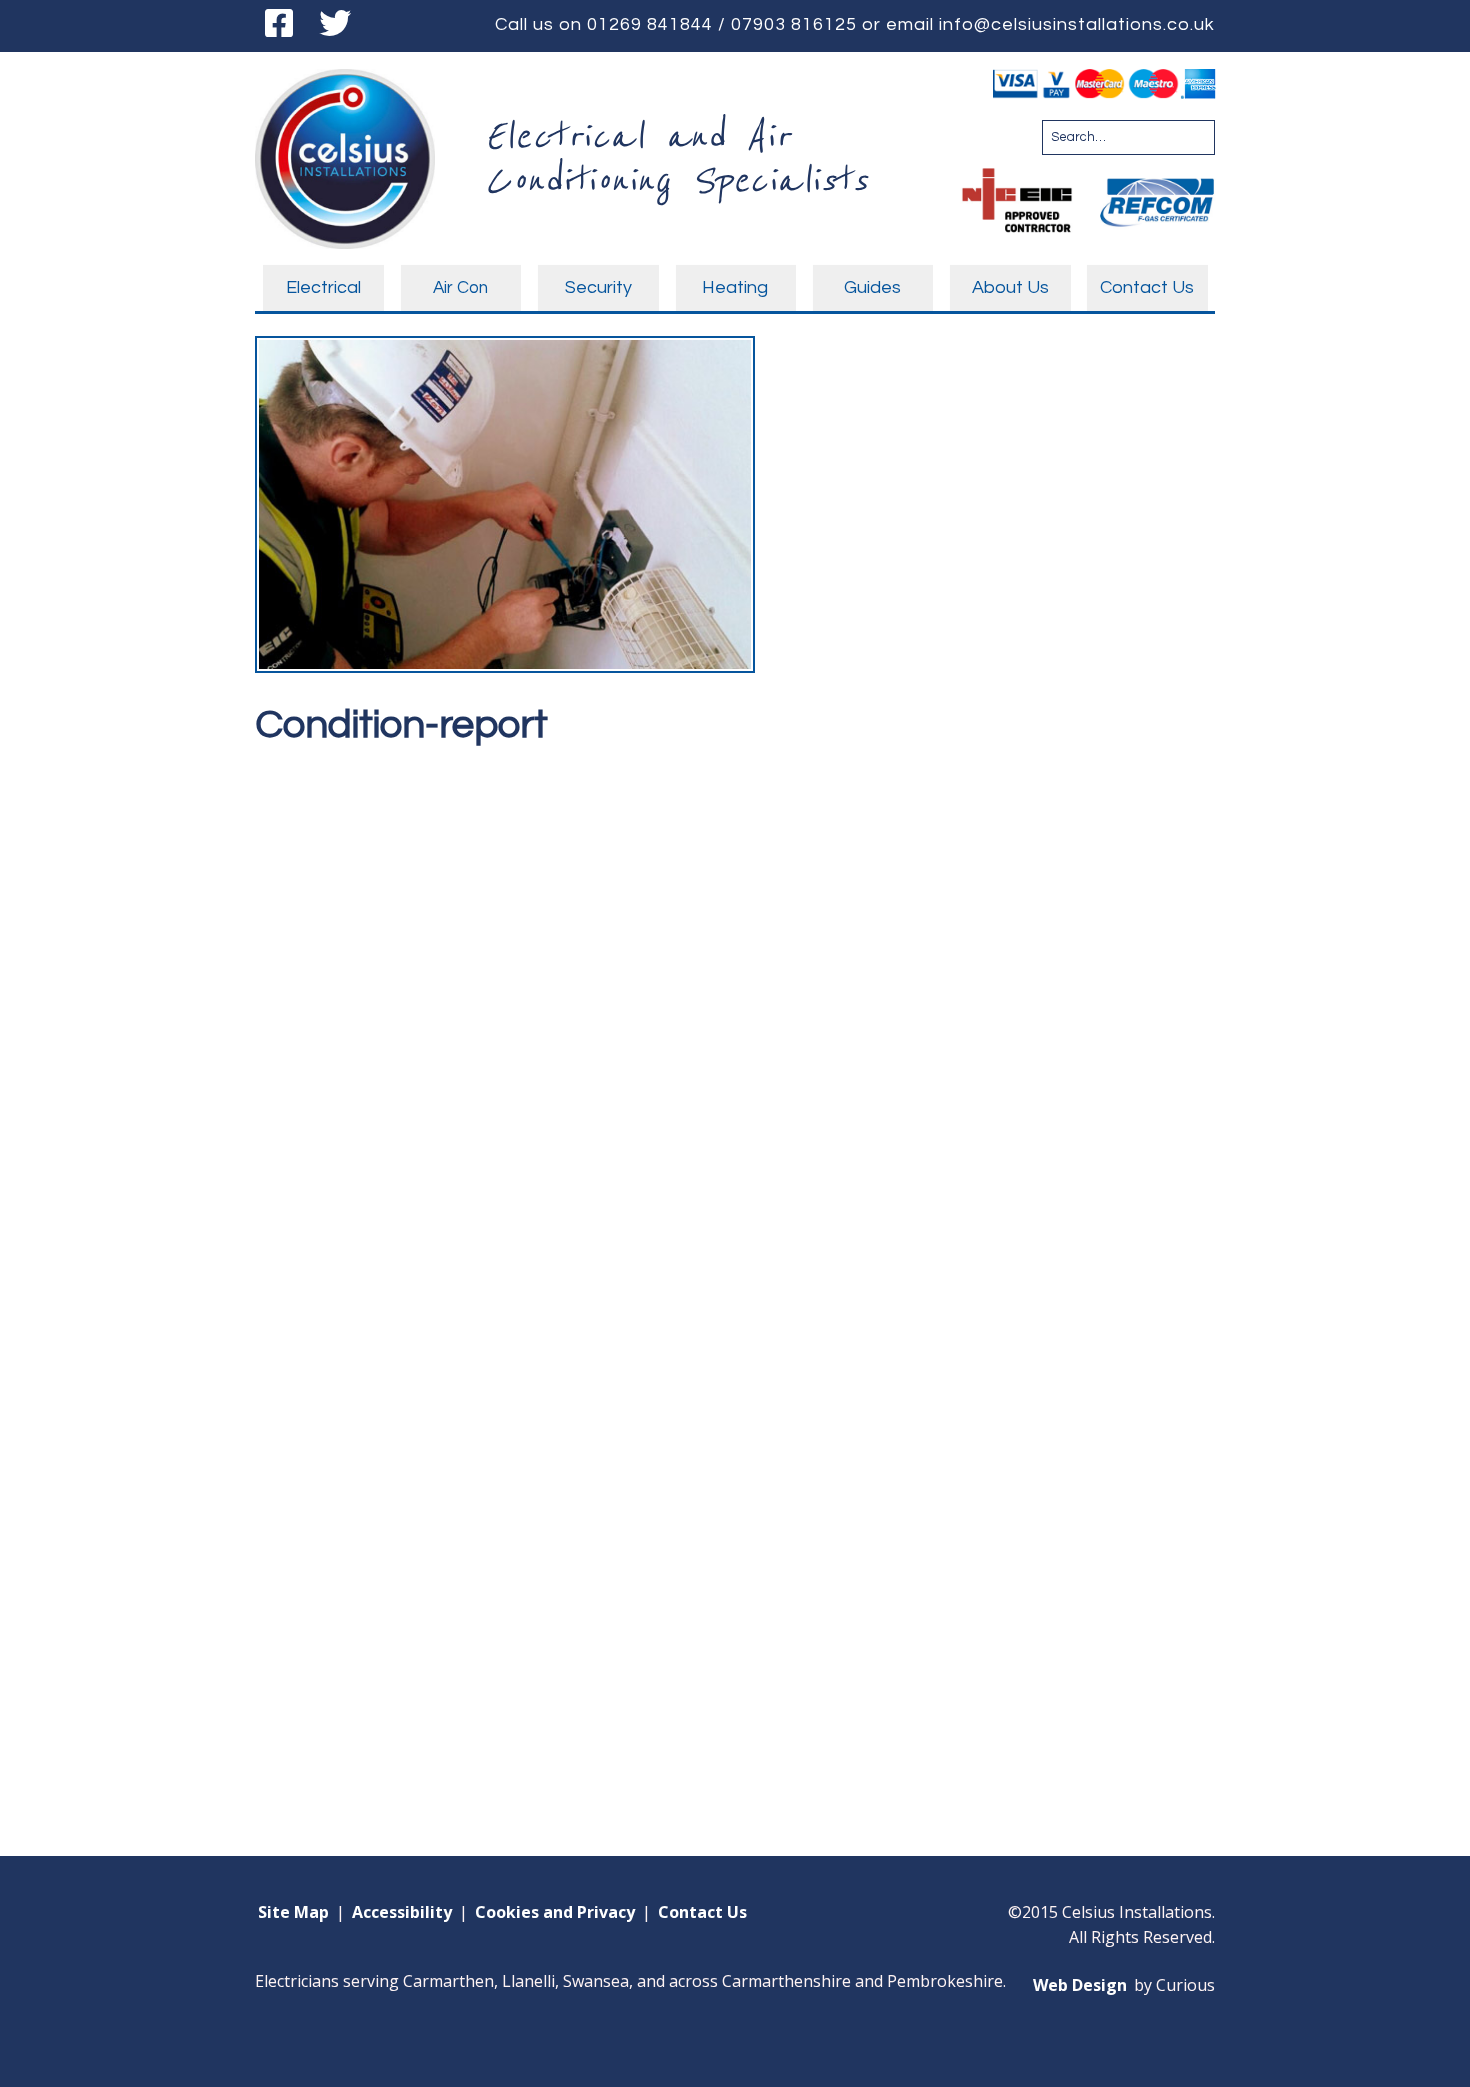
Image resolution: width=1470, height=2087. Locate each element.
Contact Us (702, 1912)
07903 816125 (794, 24)
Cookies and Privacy (555, 1912)
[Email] (397, 25)
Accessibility (402, 1912)
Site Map (293, 1912)
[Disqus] (735, 1010)
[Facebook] (279, 25)
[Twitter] (335, 25)
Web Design (1080, 1985)
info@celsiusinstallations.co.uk (1077, 24)
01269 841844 (650, 24)
